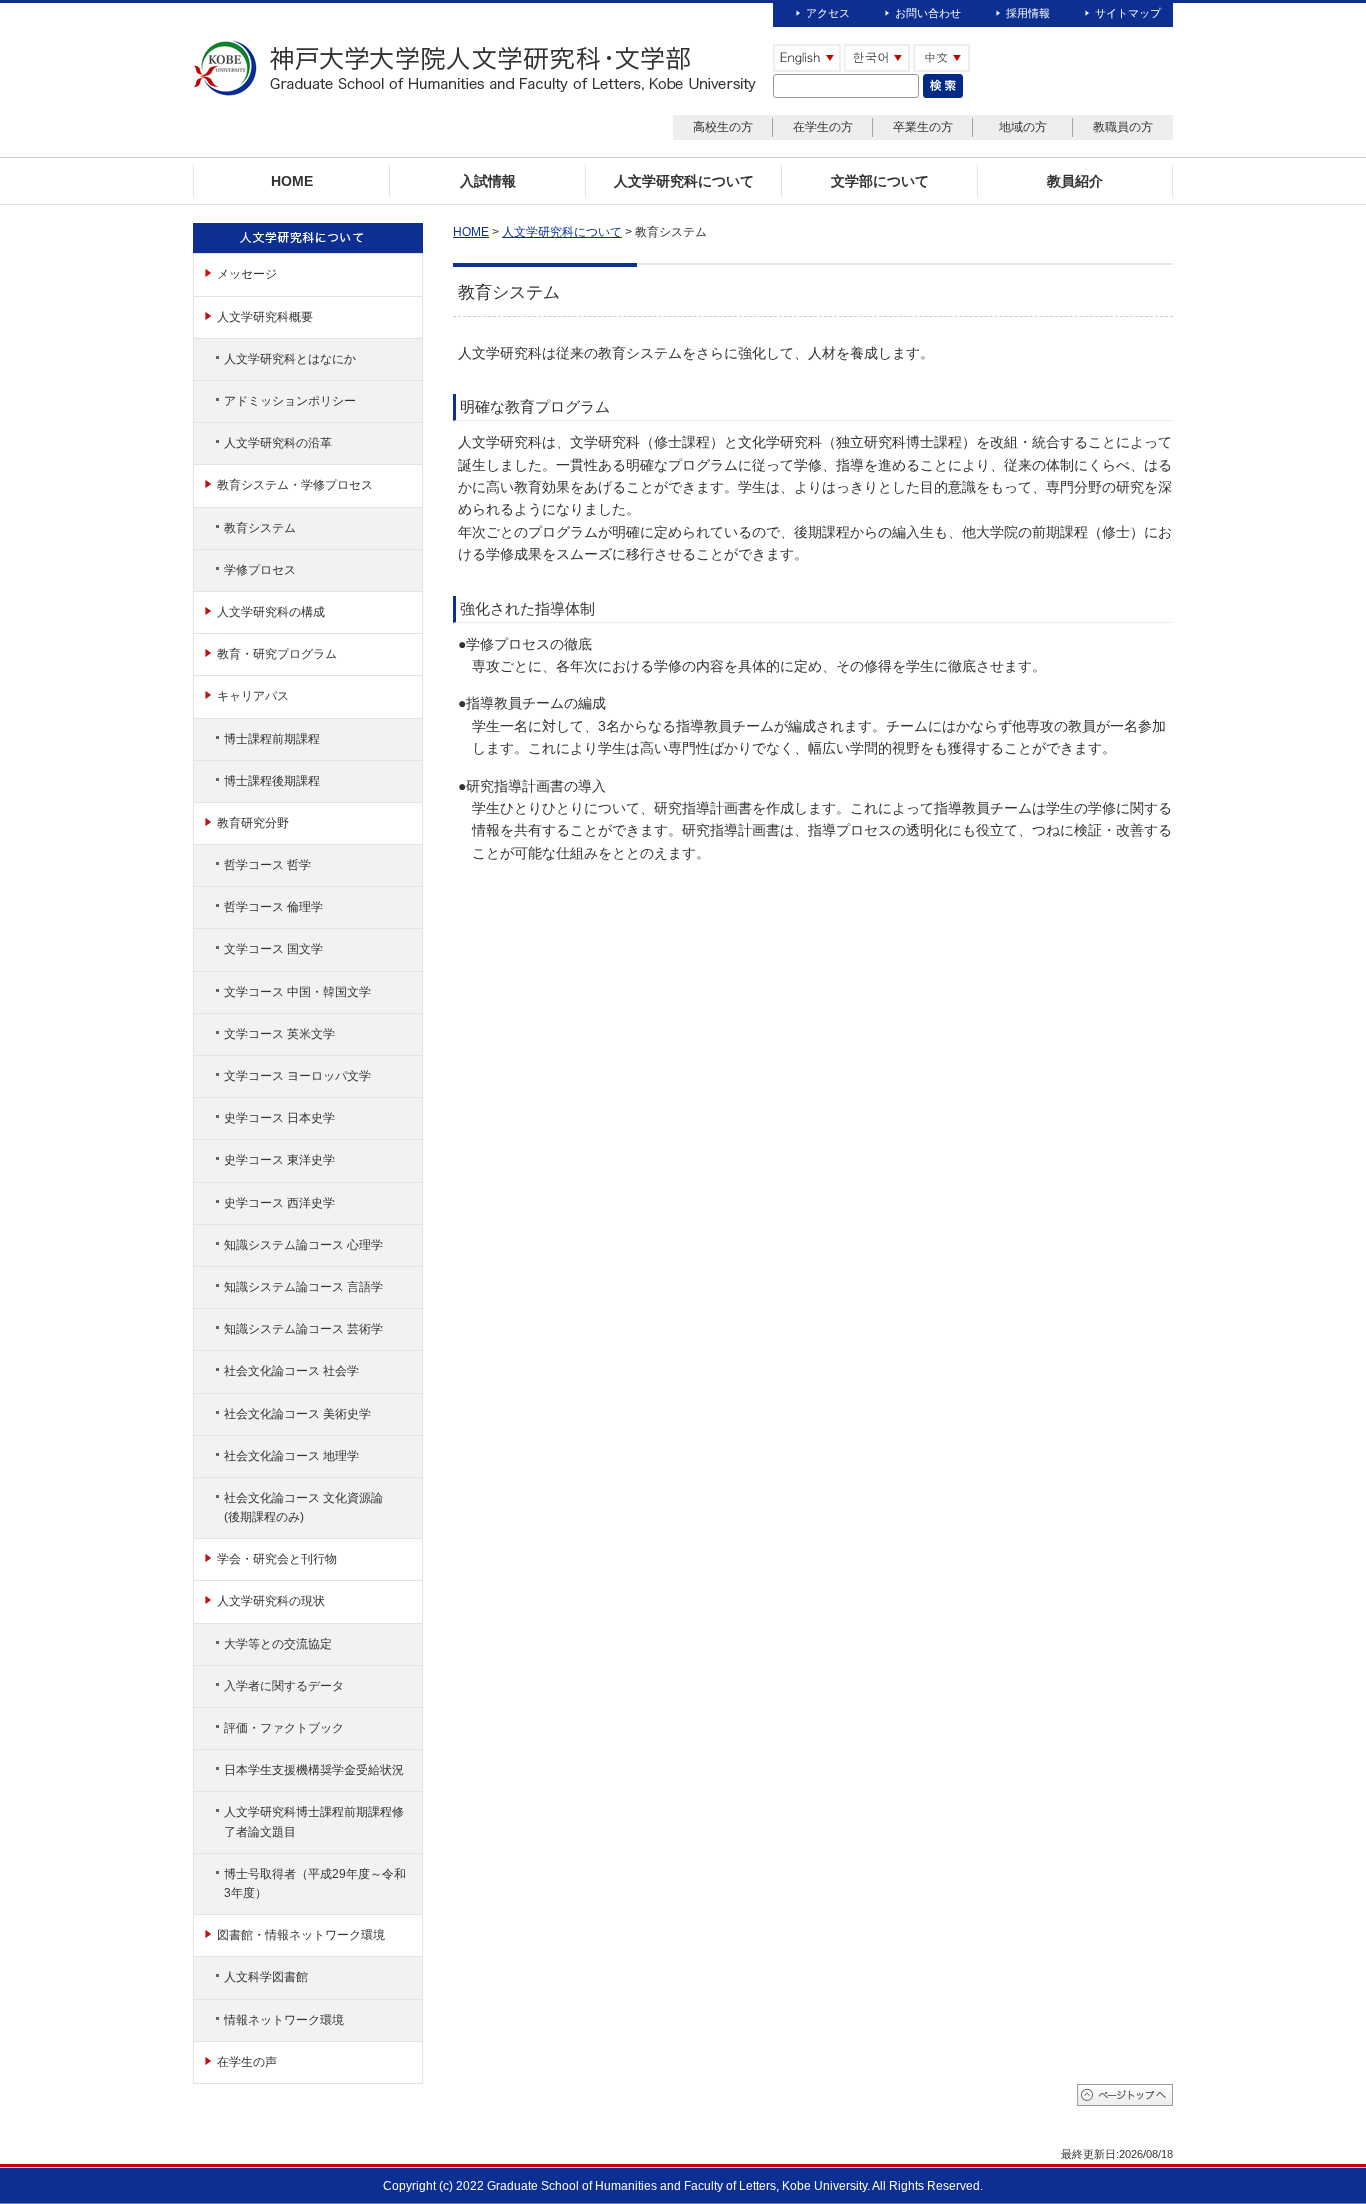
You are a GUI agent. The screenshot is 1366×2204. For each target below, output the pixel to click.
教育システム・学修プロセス (295, 485)
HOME (471, 232)
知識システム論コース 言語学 (303, 1287)
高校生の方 (723, 127)
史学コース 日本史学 (279, 1118)
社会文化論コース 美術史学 (297, 1414)
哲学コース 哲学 (267, 865)
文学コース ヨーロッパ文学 (297, 1076)
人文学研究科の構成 (271, 612)
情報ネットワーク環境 (284, 2020)
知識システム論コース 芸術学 (303, 1329)
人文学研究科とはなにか (290, 359)
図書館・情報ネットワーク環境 (301, 1935)
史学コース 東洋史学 (279, 1160)
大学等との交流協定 (278, 1644)
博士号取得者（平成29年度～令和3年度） (315, 1883)
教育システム (260, 528)
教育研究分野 (253, 823)
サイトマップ (1128, 13)
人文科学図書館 (266, 1977)
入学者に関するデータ (284, 1686)
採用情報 (1028, 13)
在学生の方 (823, 127)
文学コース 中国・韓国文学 (297, 992)
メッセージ (247, 274)
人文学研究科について (562, 232)
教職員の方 (1123, 127)
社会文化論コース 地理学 (291, 1456)
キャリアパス (253, 696)
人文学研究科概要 (265, 317)
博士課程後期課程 (272, 781)
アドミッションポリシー (290, 401)
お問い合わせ (928, 13)
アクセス (828, 13)
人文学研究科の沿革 (278, 443)
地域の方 (1023, 127)
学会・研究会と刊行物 (277, 1559)
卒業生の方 (923, 127)
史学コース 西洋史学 (279, 1203)
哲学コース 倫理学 (273, 907)
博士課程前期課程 (272, 739)
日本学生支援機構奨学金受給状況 (314, 1770)
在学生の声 (247, 2062)
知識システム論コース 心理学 (303, 1245)
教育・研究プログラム (277, 654)
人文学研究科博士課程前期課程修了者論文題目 (314, 1821)
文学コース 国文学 (273, 949)
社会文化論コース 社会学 (291, 1371)
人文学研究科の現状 (271, 1601)
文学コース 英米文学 (279, 1034)
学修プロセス (260, 570)
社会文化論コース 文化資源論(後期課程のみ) (303, 1507)
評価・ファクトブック (284, 1728)
